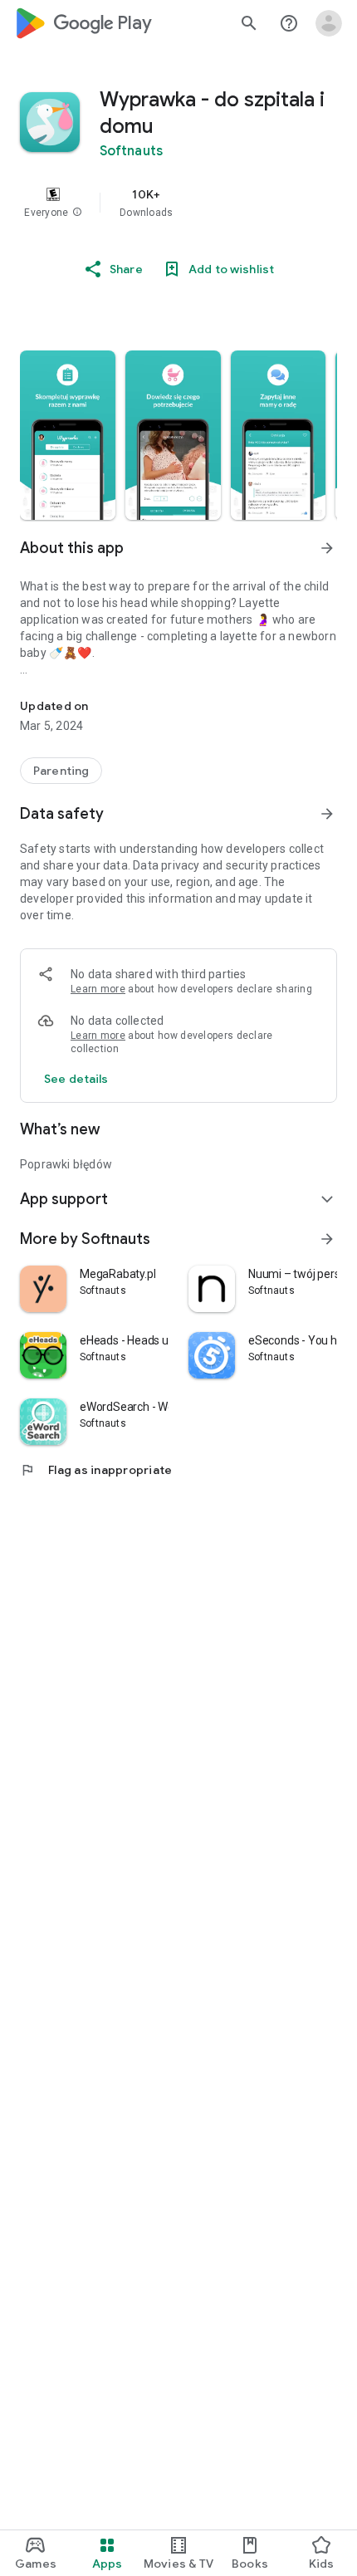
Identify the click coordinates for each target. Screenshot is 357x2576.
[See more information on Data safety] (327, 814)
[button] (77, 213)
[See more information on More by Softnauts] (327, 1239)
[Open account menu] (329, 23)
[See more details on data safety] (76, 1079)
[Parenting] (61, 771)
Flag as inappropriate (96, 1470)
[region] (178, 203)
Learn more (98, 989)
